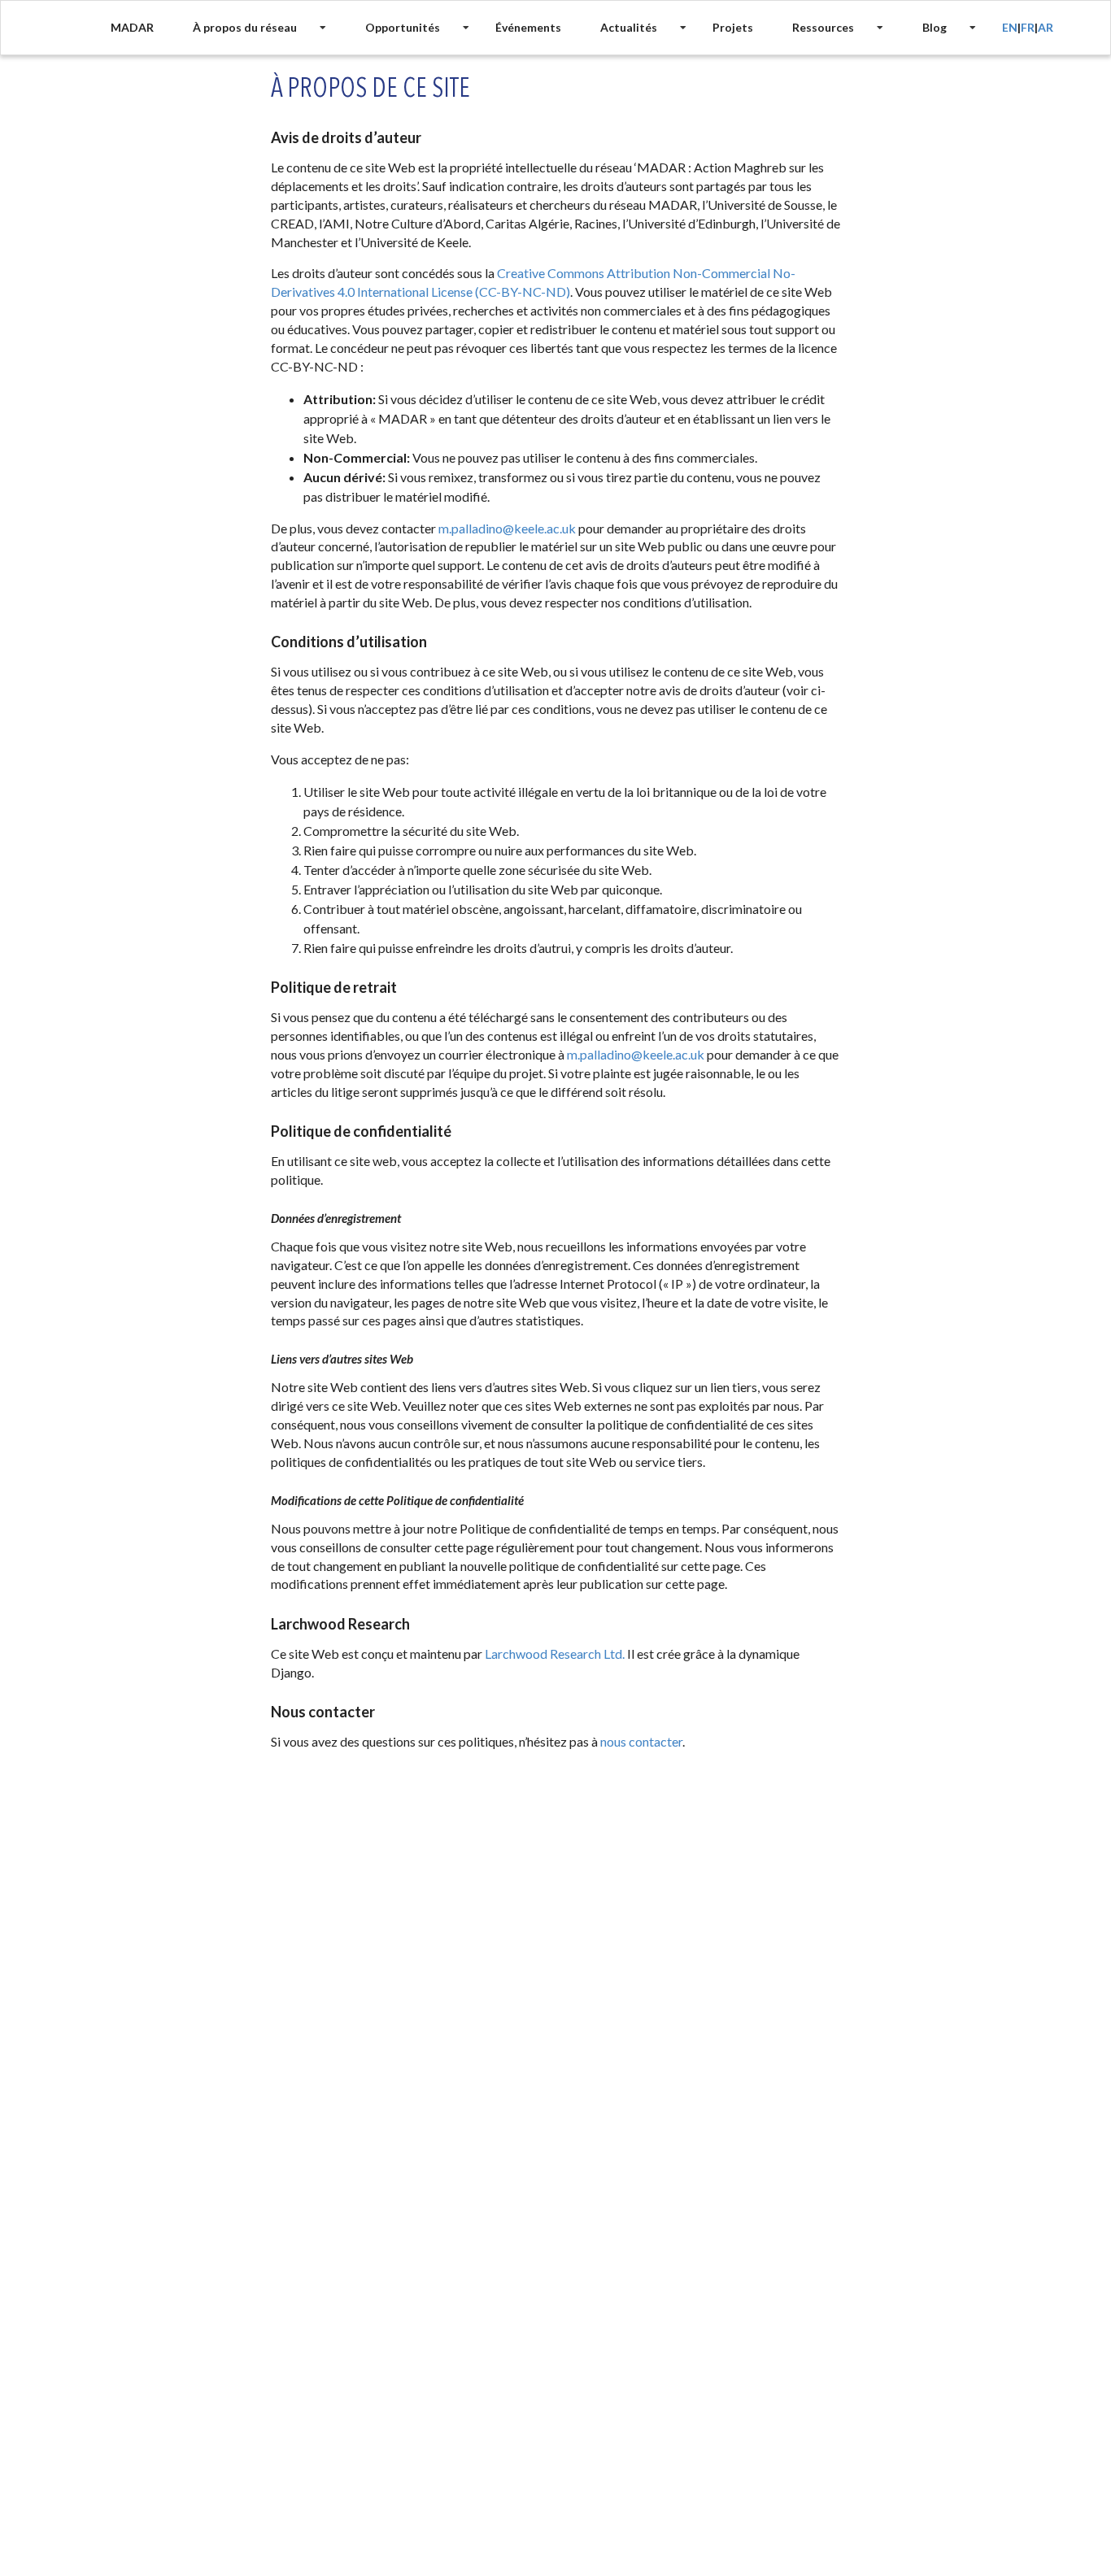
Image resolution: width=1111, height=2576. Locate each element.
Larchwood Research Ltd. (555, 1654)
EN (1010, 28)
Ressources (823, 27)
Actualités (629, 27)
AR (1046, 28)
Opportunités (403, 27)
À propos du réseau (245, 27)
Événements (528, 27)
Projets (733, 27)
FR (1028, 28)
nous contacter (641, 1741)
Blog (935, 27)
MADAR (132, 27)
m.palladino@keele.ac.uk (507, 528)
